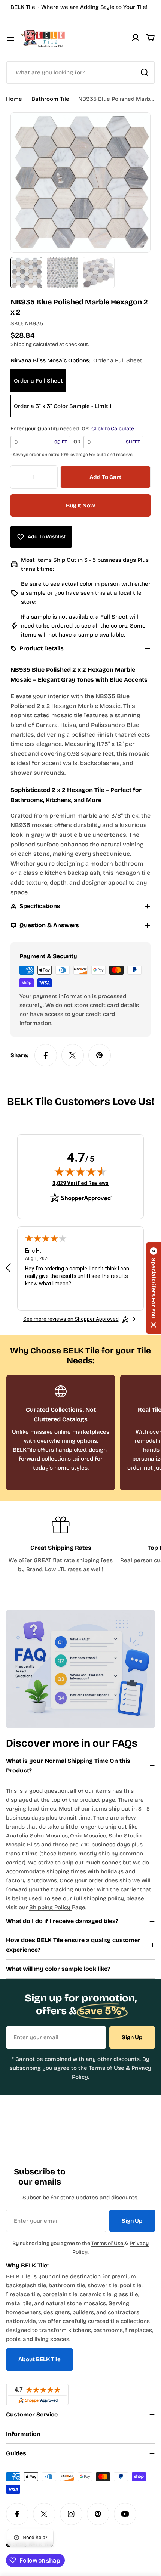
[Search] (145, 72)
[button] (154, 1288)
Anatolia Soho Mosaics (37, 1836)
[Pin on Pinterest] (100, 1055)
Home (14, 99)
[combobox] (80, 72)
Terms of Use (107, 2068)
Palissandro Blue (115, 725)
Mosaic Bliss (24, 1845)
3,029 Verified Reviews (80, 1183)
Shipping (21, 344)
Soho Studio (125, 1836)
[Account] (136, 38)
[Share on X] (73, 1055)
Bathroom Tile (50, 99)
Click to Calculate (113, 429)
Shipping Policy (51, 1907)
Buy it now (80, 505)
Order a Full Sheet (38, 381)
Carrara (47, 725)
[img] (80, 1171)
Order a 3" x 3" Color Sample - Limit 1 (63, 406)
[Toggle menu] (10, 38)
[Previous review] (8, 1268)
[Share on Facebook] (46, 1055)
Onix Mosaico (88, 1836)
